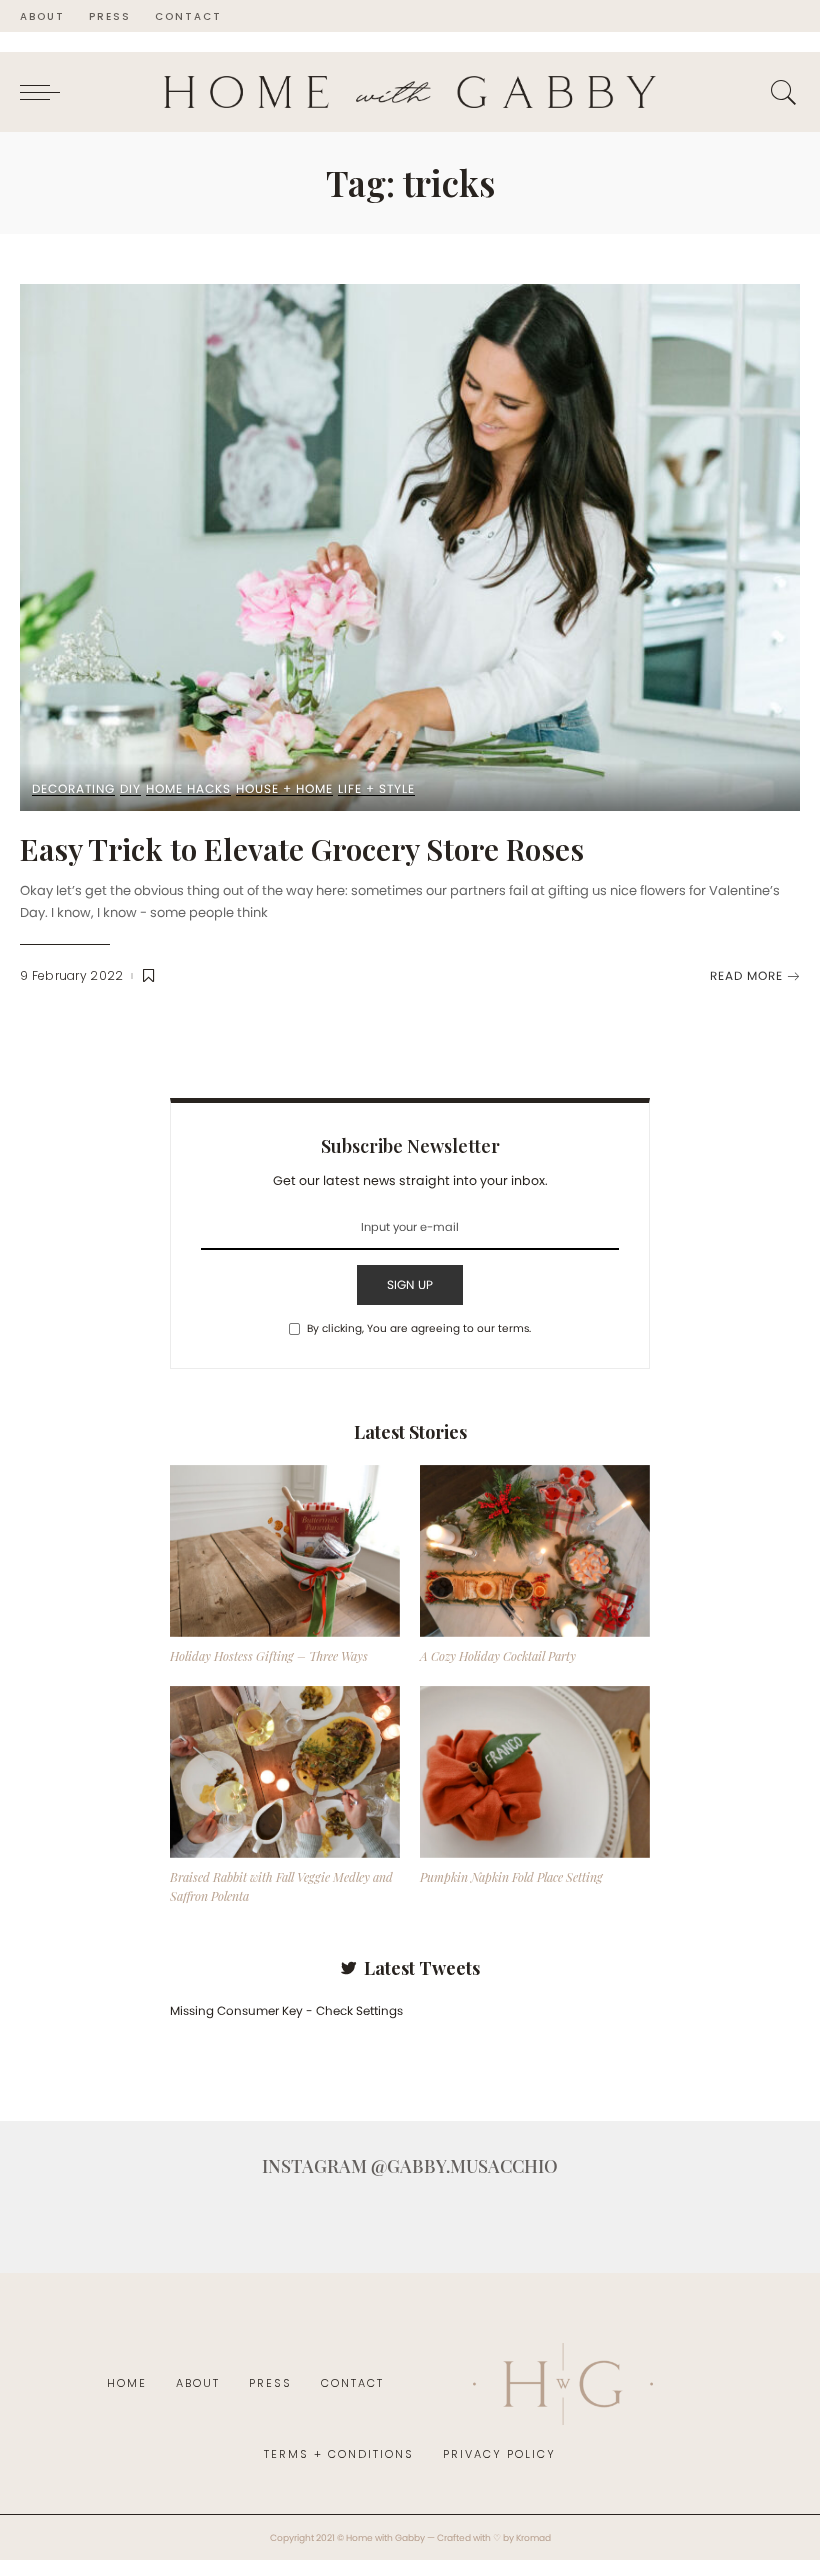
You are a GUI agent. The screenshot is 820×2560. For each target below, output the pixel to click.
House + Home (284, 789)
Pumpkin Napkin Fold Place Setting (511, 1877)
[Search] (779, 92)
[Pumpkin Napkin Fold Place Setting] (535, 1772)
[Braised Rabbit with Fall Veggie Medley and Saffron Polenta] (285, 1772)
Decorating (73, 789)
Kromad (533, 2537)
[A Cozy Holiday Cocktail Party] (535, 1551)
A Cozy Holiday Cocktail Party (498, 1656)
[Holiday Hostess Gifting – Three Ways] (285, 1551)
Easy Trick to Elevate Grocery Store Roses (302, 849)
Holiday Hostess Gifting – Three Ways (269, 1656)
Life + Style (376, 789)
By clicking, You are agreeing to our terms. (419, 1328)
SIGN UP (410, 1284)
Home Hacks (188, 789)
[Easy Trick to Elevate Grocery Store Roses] (410, 547)
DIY (130, 789)
